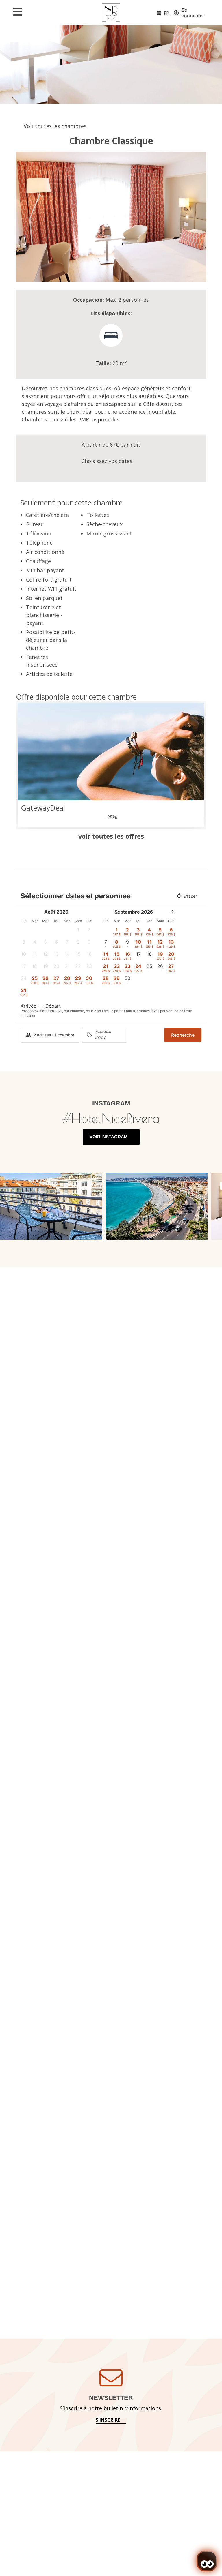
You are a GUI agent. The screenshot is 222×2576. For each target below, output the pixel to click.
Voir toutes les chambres (55, 126)
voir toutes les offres (111, 836)
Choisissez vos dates (107, 461)
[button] (22, 216)
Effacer (190, 896)
